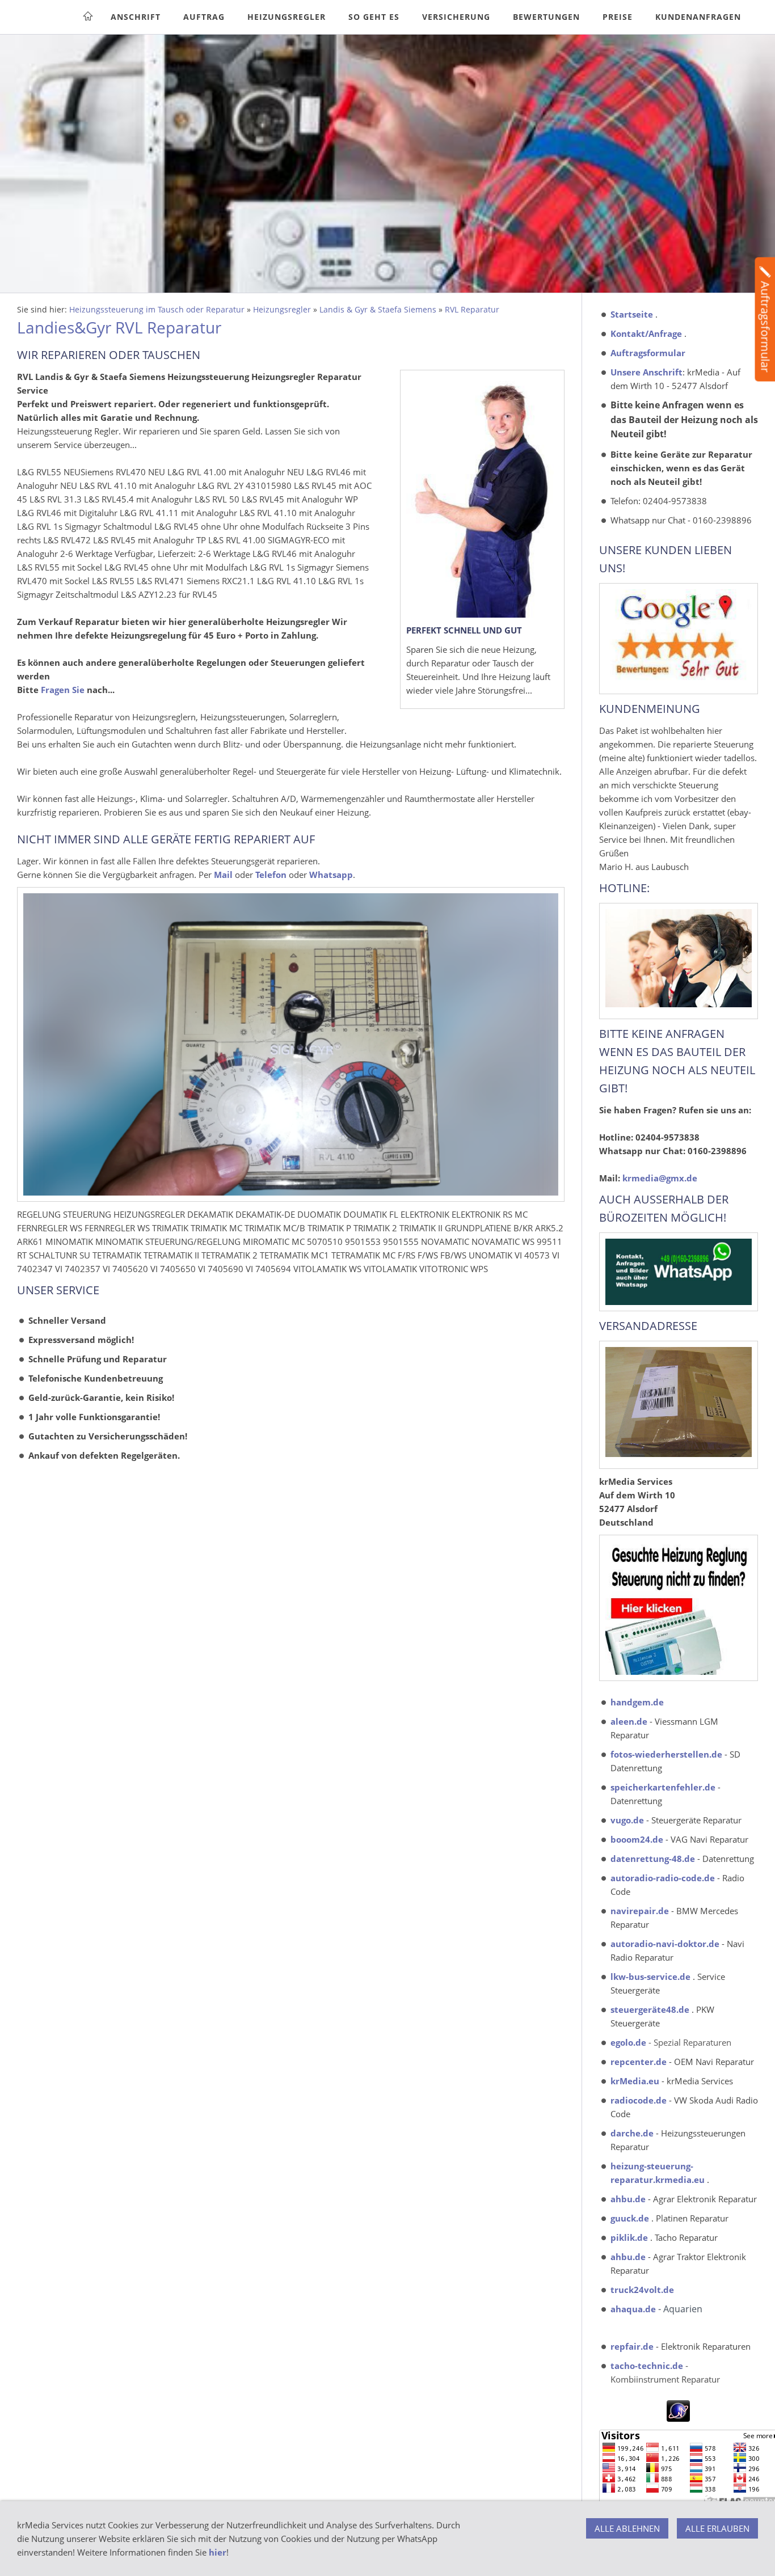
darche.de (632, 2133)
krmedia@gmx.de (660, 1178)
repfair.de (632, 2346)
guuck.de (630, 2218)
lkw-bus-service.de (650, 1977)
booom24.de (637, 1839)
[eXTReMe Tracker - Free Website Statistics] (678, 2418)
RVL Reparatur (472, 310)
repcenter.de (639, 2062)
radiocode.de (639, 2100)
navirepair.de (640, 1911)
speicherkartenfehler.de (663, 1787)
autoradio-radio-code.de (663, 1878)
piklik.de (629, 2237)
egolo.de (628, 2042)
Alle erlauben (717, 2528)
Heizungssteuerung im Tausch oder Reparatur (157, 310)
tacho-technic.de (647, 2366)
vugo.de (627, 1820)
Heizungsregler (282, 310)
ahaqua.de (633, 2309)
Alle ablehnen (627, 2528)
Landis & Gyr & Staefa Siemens (378, 310)
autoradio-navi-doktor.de (665, 1944)
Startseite (632, 314)
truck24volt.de (642, 2290)
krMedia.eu (635, 2081)
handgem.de (637, 1702)
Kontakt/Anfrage (646, 333)
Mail (223, 875)
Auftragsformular (648, 353)
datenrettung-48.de (653, 1859)
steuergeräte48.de (650, 2009)
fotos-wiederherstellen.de (666, 1754)
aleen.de (629, 1721)
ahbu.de (628, 2199)
